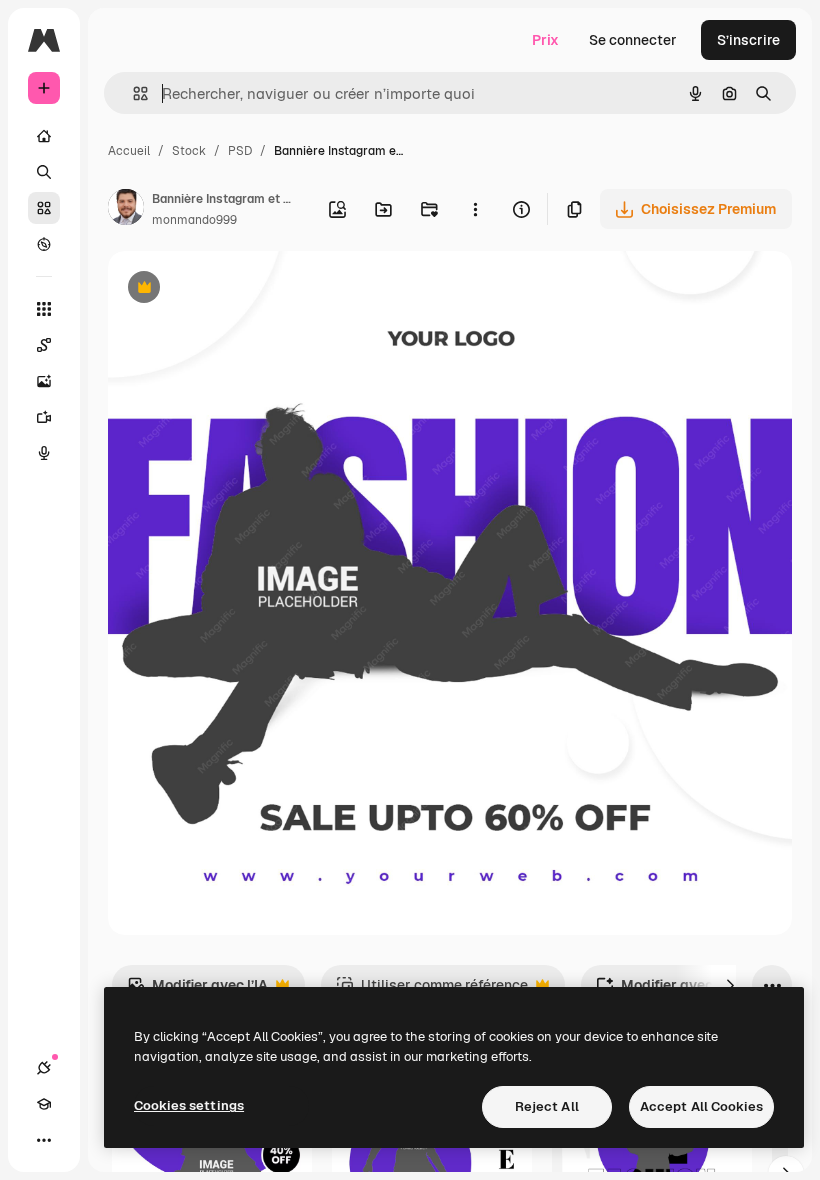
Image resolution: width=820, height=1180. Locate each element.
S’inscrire (748, 40)
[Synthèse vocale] (44, 453)
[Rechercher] (44, 172)
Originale (240, 289)
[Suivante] (730, 985)
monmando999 (194, 220)
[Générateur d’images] (44, 381)
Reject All (547, 1106)
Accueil (129, 151)
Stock (189, 151)
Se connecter (633, 40)
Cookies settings (189, 1105)
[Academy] (44, 1104)
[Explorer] (44, 244)
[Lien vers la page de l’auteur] (126, 210)
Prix (545, 40)
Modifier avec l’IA (197, 990)
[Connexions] (44, 1068)
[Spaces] (44, 345)
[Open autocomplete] (132, 93)
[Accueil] (44, 136)
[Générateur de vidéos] (44, 417)
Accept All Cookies (701, 1106)
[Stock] (44, 208)
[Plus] (44, 1140)
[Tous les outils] (44, 309)
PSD (240, 151)
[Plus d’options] (475, 209)
